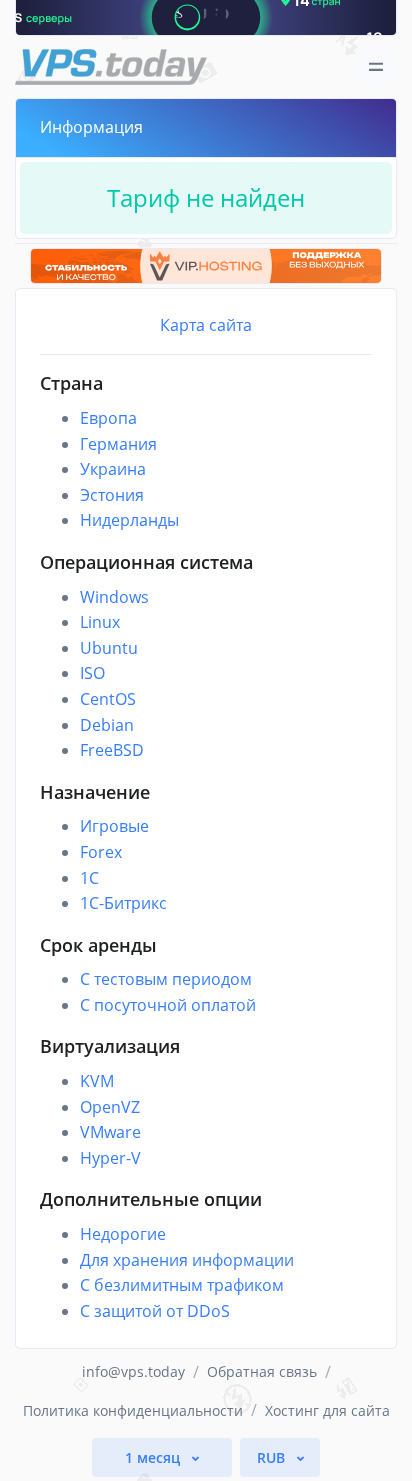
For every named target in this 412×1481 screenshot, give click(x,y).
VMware (110, 1132)
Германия (118, 444)
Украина (113, 469)
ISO (92, 673)
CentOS (108, 699)
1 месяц (154, 1457)
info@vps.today (133, 1371)
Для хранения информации (187, 1260)
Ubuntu (109, 648)
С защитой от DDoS (155, 1311)
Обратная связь (262, 1371)
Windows (114, 597)
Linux (100, 622)
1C (89, 878)
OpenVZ (110, 1107)
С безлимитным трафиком (182, 1285)
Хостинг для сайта (327, 1410)
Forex (101, 852)
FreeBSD (112, 750)
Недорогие (123, 1234)
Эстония (112, 495)
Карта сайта (206, 325)
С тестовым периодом (166, 979)
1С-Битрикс (123, 903)
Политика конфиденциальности (133, 1410)
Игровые (114, 826)
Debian (107, 725)
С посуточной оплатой (168, 1005)
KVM (97, 1081)
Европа (108, 418)
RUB (273, 1457)
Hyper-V (110, 1158)
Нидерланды (129, 520)
